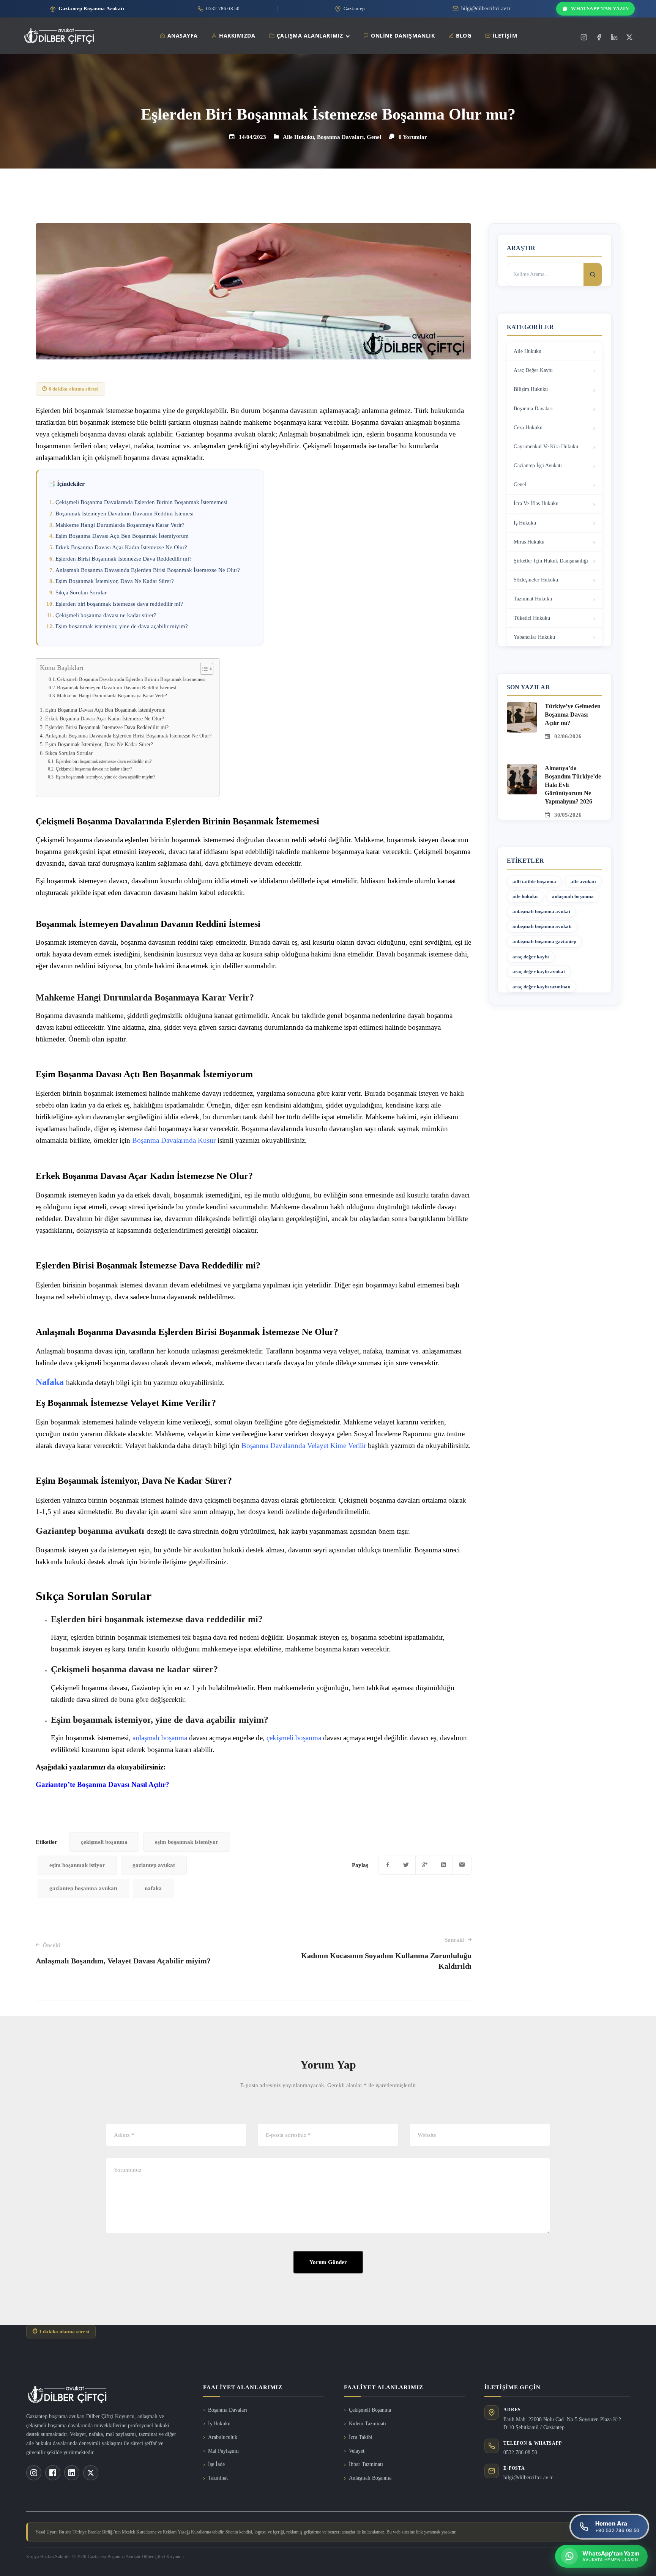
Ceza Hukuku (528, 428)
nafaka (153, 1888)
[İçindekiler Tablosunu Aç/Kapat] (203, 669)
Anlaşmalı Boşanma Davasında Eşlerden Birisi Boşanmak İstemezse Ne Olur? (148, 570)
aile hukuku (525, 896)
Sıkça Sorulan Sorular (81, 592)
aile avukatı (583, 882)
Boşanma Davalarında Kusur (174, 1140)
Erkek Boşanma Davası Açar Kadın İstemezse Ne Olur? (121, 547)
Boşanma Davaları (340, 137)
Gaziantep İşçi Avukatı (538, 466)
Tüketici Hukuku (532, 618)
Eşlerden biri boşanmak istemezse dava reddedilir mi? (119, 604)
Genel (374, 137)
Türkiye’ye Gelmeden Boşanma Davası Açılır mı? (573, 715)
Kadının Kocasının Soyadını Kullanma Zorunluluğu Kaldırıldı (386, 1954)
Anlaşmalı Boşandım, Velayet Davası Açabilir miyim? (123, 1954)
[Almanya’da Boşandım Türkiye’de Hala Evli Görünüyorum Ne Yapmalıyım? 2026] (522, 769)
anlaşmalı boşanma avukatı (542, 926)
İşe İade (216, 2464)
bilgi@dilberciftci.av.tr (528, 2478)
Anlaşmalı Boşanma (370, 2478)
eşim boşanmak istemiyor (187, 1842)
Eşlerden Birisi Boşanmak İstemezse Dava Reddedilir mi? (124, 559)
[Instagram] (584, 37)
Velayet (357, 2451)
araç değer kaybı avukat (539, 971)
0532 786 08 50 (520, 2452)
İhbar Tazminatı (366, 2464)
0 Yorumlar (413, 137)
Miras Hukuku (529, 542)
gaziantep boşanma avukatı (83, 1888)
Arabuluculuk (223, 2437)
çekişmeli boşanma (294, 1738)
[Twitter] (629, 37)
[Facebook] (599, 37)
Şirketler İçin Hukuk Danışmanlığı (551, 561)
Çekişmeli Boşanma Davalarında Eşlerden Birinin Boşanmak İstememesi (141, 502)
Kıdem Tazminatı (367, 2424)
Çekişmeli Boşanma (370, 2410)
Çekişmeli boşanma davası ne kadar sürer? (106, 615)
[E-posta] (462, 1865)
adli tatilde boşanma (534, 882)
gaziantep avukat (154, 1865)
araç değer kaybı (531, 957)
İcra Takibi (361, 2437)
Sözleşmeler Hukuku (536, 580)
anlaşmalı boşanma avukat (541, 911)
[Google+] (425, 1865)
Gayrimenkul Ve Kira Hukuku (546, 447)
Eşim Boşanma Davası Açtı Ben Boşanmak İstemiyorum (122, 536)
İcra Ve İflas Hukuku (536, 503)
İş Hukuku (525, 523)
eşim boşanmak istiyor (77, 1865)
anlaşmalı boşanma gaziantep (544, 941)
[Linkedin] (614, 37)
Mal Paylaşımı (223, 2451)
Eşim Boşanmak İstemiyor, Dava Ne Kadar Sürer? (115, 581)
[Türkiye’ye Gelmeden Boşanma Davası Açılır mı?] (522, 707)
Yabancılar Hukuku (534, 637)
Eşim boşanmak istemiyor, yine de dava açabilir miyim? (122, 626)
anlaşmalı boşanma (159, 1738)
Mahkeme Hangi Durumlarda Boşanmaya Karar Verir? (120, 525)
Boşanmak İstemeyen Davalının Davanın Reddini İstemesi (125, 514)
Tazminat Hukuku (533, 599)
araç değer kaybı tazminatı (542, 987)
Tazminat (218, 2478)
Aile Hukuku (298, 137)
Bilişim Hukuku (531, 389)
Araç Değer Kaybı (533, 370)
